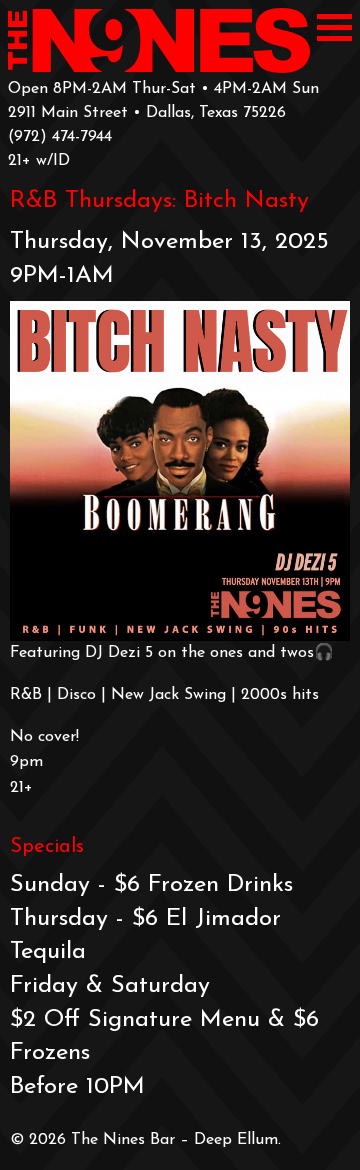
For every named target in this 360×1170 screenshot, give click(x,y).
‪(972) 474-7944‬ (60, 137)
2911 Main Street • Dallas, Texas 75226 (147, 113)
